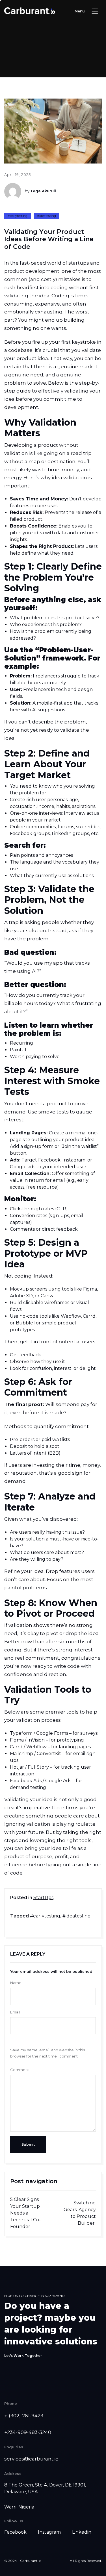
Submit (28, 2144)
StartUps (43, 1898)
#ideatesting (46, 216)
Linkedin (82, 2532)
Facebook (15, 2532)
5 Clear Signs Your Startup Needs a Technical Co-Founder (25, 2213)
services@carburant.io (31, 2459)
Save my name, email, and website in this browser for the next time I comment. (47, 2053)
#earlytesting (18, 216)
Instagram (49, 2532)
